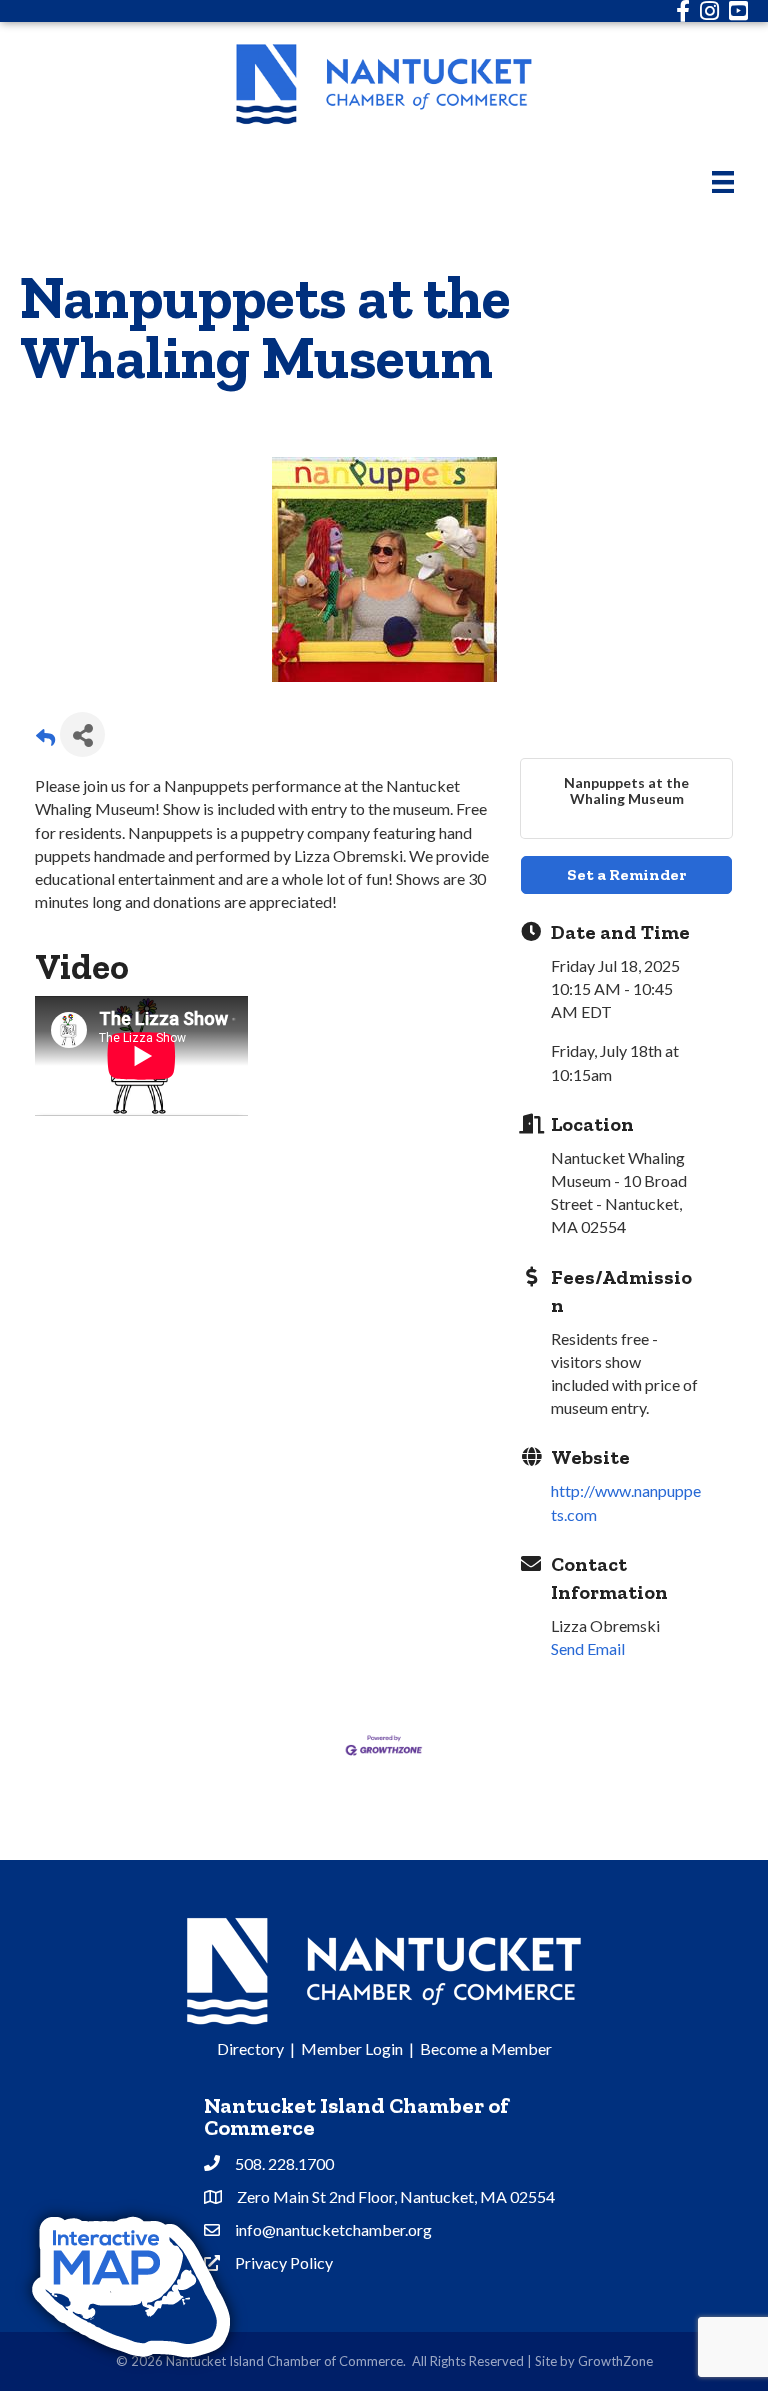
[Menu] (723, 181)
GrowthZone (615, 2361)
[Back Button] (45, 740)
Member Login (352, 2048)
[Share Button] (82, 734)
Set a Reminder (626, 874)
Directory (250, 2048)
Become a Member (486, 2048)
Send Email (588, 1648)
